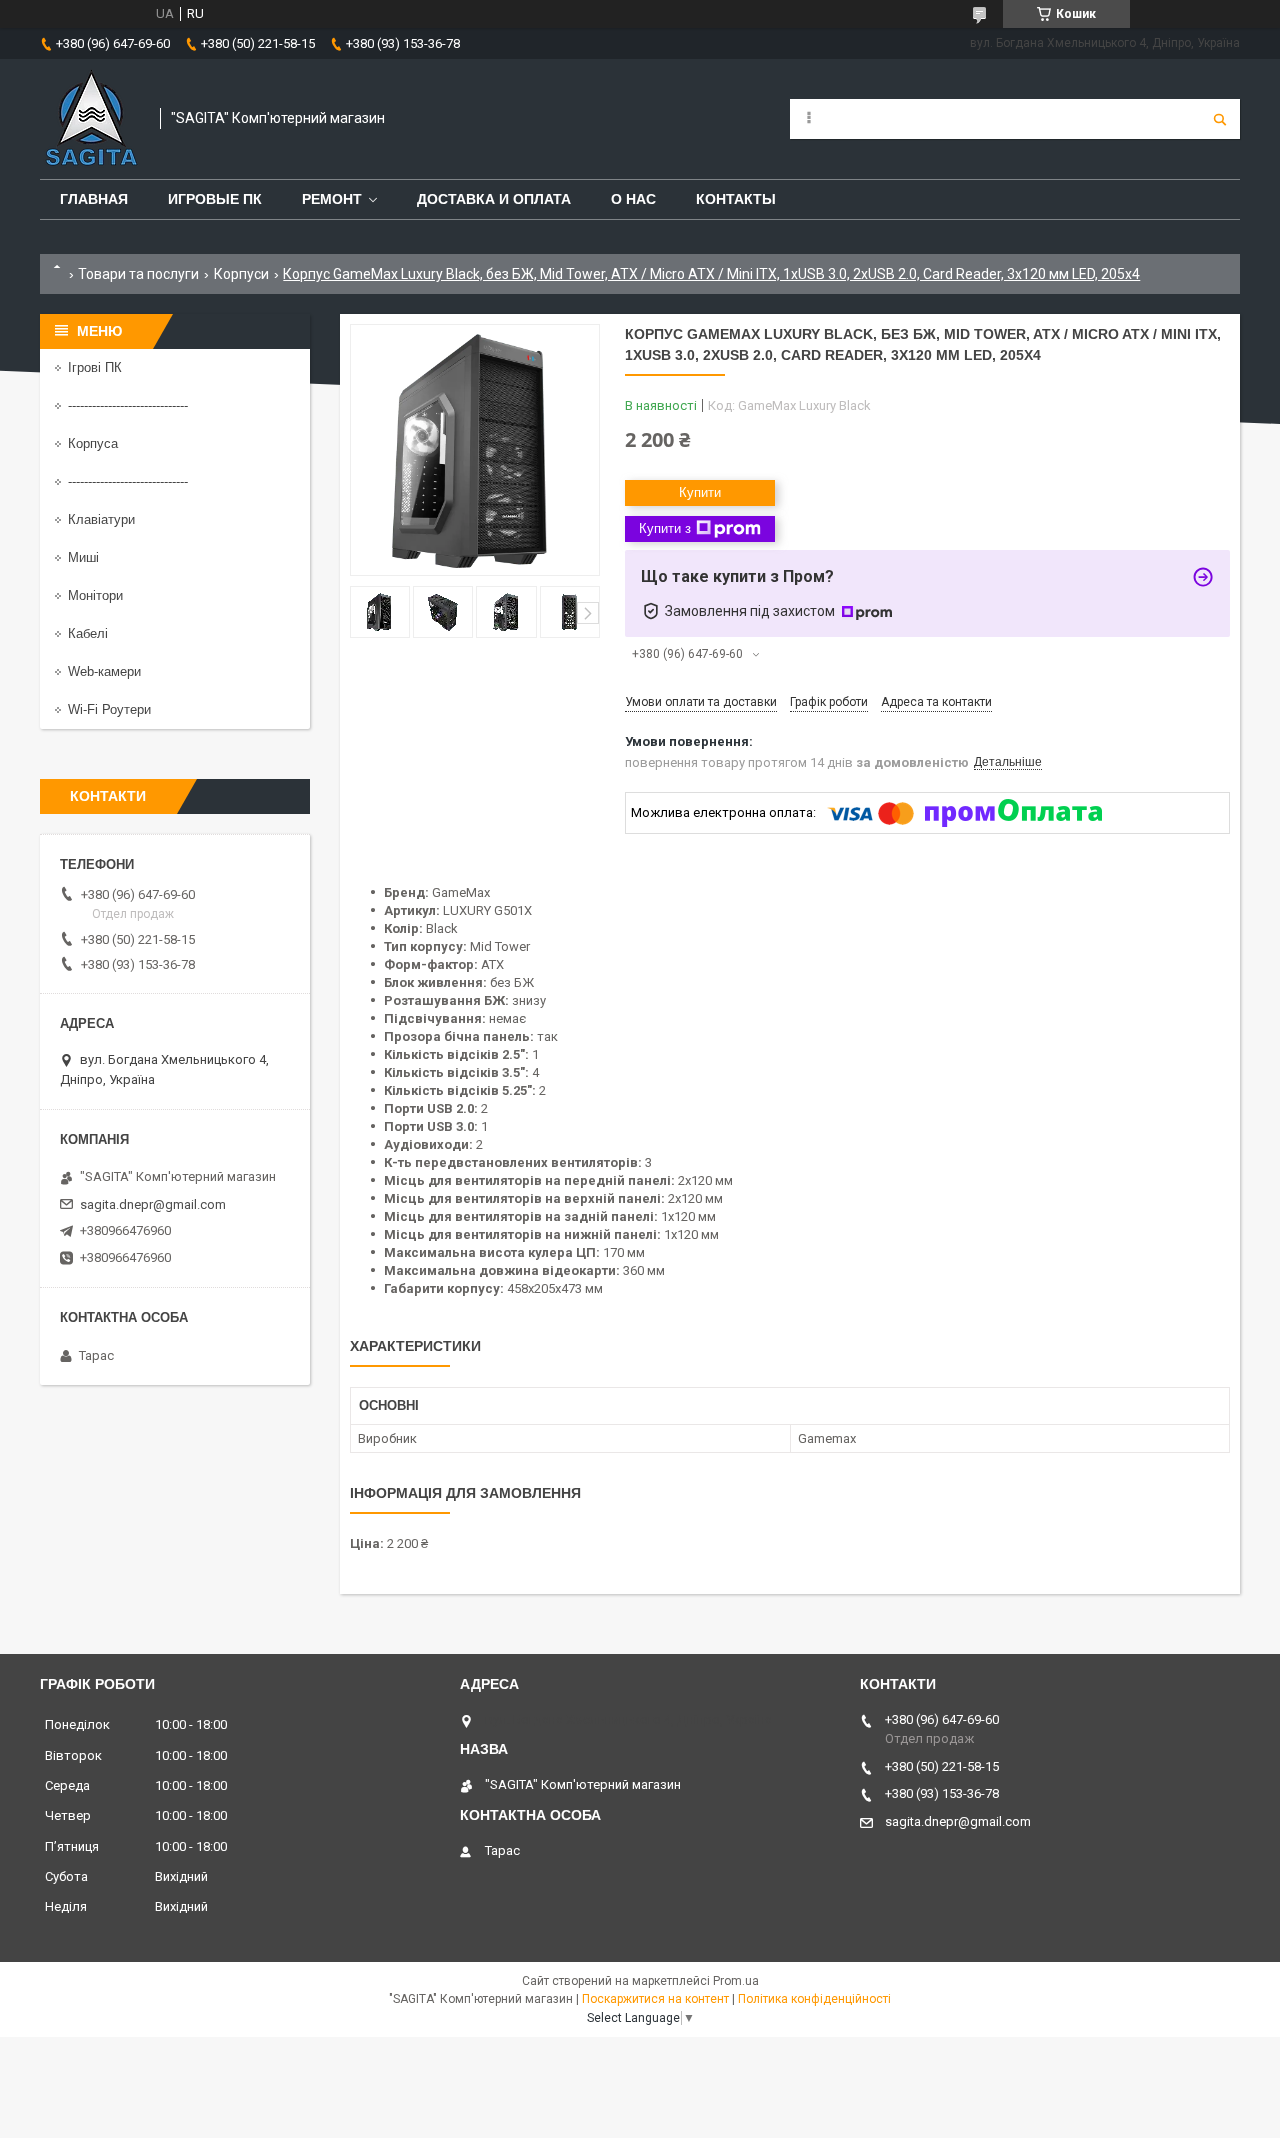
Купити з (665, 528)
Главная (94, 199)
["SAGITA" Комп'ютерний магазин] (90, 119)
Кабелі (88, 633)
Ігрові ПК (95, 367)
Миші (83, 557)
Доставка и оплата (494, 199)
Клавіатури (101, 519)
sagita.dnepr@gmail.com (153, 1204)
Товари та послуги (138, 274)
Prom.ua (736, 1981)
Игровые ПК (215, 199)
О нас (633, 199)
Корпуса (93, 443)
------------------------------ (128, 405)
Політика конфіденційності (814, 1999)
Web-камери (104, 671)
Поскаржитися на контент (655, 1999)
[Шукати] (1220, 119)
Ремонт (332, 199)
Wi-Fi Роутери (109, 709)
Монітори (95, 595)
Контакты (736, 199)
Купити (700, 492)
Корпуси (241, 274)
